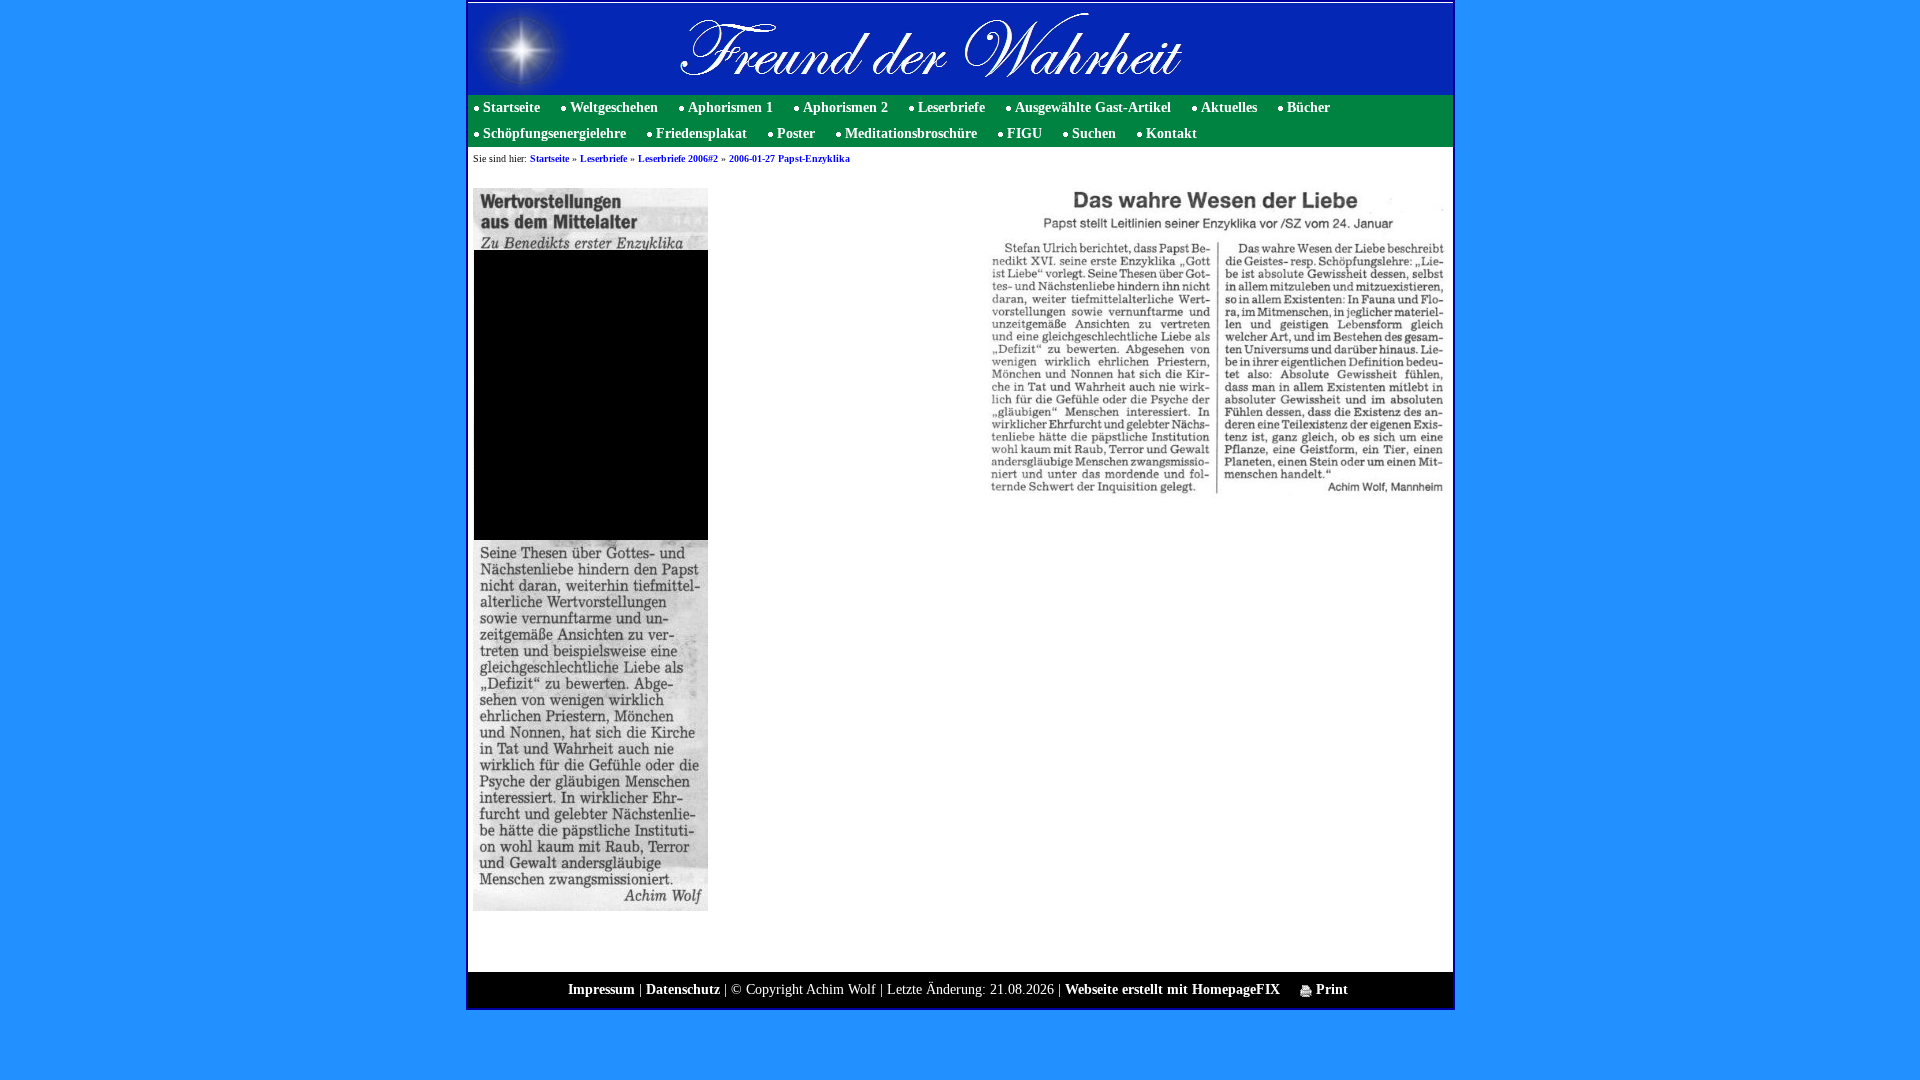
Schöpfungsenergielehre (554, 133)
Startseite (511, 107)
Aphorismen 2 (845, 107)
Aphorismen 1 (730, 107)
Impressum (601, 989)
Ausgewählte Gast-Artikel (1093, 107)
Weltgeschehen (614, 107)
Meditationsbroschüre (911, 133)
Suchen (1094, 133)
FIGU (1024, 133)
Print (1330, 989)
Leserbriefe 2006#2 (678, 158)
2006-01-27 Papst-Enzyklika (789, 158)
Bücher (1308, 107)
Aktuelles (1229, 107)
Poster (796, 133)
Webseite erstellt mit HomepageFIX (1172, 989)
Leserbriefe (951, 107)
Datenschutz (683, 989)
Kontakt (1171, 133)
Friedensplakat (701, 133)
